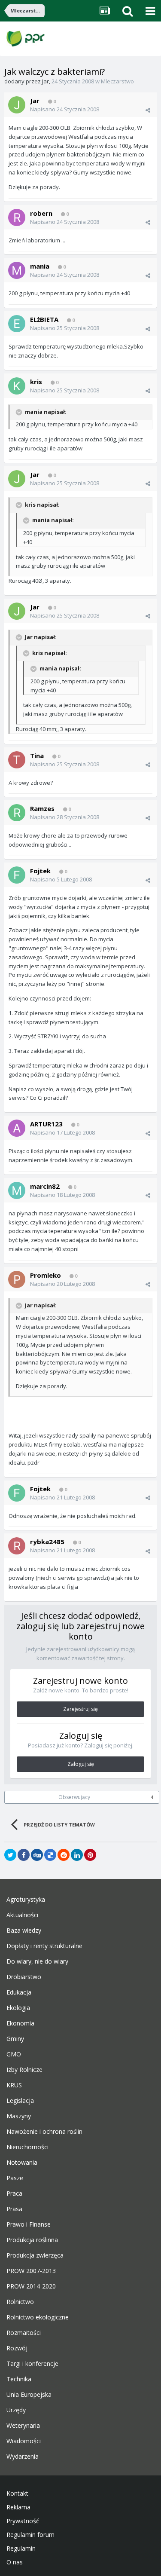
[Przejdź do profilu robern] (17, 217)
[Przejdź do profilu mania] (17, 270)
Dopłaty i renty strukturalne (44, 1946)
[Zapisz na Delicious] (50, 1855)
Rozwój (17, 2348)
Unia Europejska (29, 2395)
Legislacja (20, 2101)
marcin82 (45, 1186)
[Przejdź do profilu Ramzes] (17, 813)
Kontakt (17, 2493)
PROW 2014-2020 (31, 2286)
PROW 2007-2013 (31, 2271)
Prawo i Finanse (29, 2224)
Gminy (15, 2039)
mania (40, 266)
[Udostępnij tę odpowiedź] (148, 110)
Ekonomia (20, 2023)
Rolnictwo (20, 2302)
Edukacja (19, 1992)
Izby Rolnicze (24, 2070)
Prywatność (23, 2521)
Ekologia (18, 2008)
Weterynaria (23, 2426)
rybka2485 (47, 1542)
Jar (46, 81)
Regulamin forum (30, 2535)
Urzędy (16, 2410)
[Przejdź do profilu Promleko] (17, 1279)
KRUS (14, 2085)
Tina (37, 756)
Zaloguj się (81, 1764)
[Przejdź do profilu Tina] (17, 760)
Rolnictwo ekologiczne (38, 2317)
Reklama (18, 2507)
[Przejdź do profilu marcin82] (17, 1190)
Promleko (46, 1275)
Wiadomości (24, 2441)
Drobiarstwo (24, 1977)
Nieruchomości (27, 2147)
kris (36, 382)
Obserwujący (74, 1797)
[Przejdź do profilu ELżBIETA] (17, 324)
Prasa (14, 2209)
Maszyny (19, 2116)
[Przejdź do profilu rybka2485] (17, 1546)
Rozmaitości (24, 2333)
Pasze (15, 2178)
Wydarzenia (23, 2457)
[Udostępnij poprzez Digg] (37, 1855)
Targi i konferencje (32, 2364)
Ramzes (42, 808)
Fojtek (40, 871)
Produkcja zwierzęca (35, 2255)
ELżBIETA (44, 319)
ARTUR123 (46, 1124)
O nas (15, 2562)
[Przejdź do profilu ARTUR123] (17, 1128)
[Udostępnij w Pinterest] (90, 1855)
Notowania (22, 2163)
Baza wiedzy (24, 1930)
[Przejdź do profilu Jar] (17, 105)
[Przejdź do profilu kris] (17, 386)
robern (41, 213)
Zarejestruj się (80, 1709)
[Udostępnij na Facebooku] (24, 1855)
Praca (14, 2194)
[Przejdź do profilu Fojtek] (17, 875)
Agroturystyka (26, 1900)
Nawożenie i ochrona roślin (44, 2132)
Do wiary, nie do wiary (37, 1961)
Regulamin (21, 2548)
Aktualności (22, 1915)
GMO (14, 2054)
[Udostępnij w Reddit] (64, 1855)
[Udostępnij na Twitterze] (10, 1855)
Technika (19, 2379)
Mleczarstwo (117, 81)
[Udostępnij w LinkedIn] (77, 1855)
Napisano (65, 109)
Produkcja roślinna (32, 2240)
